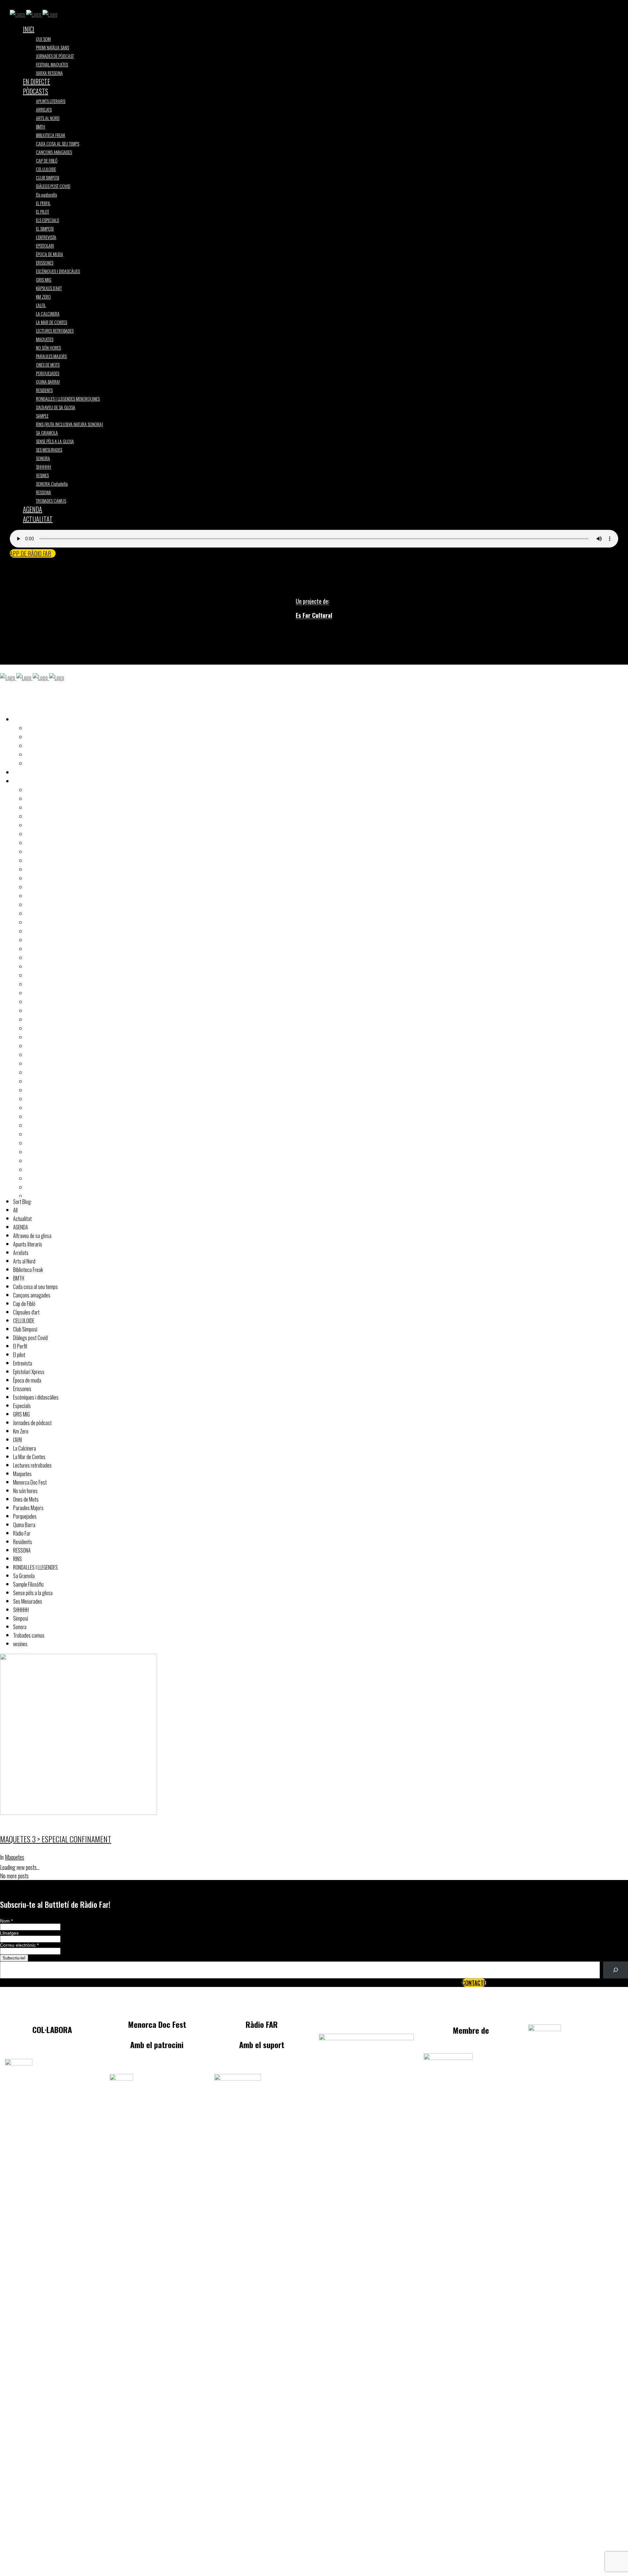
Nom (6, 1921)
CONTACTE (474, 1983)
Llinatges (9, 1933)
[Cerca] (616, 1970)
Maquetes (15, 1857)
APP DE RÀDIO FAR (30, 553)
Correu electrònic (19, 1945)
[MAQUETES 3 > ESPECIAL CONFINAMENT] (78, 1812)
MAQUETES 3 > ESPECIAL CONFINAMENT (56, 1839)
